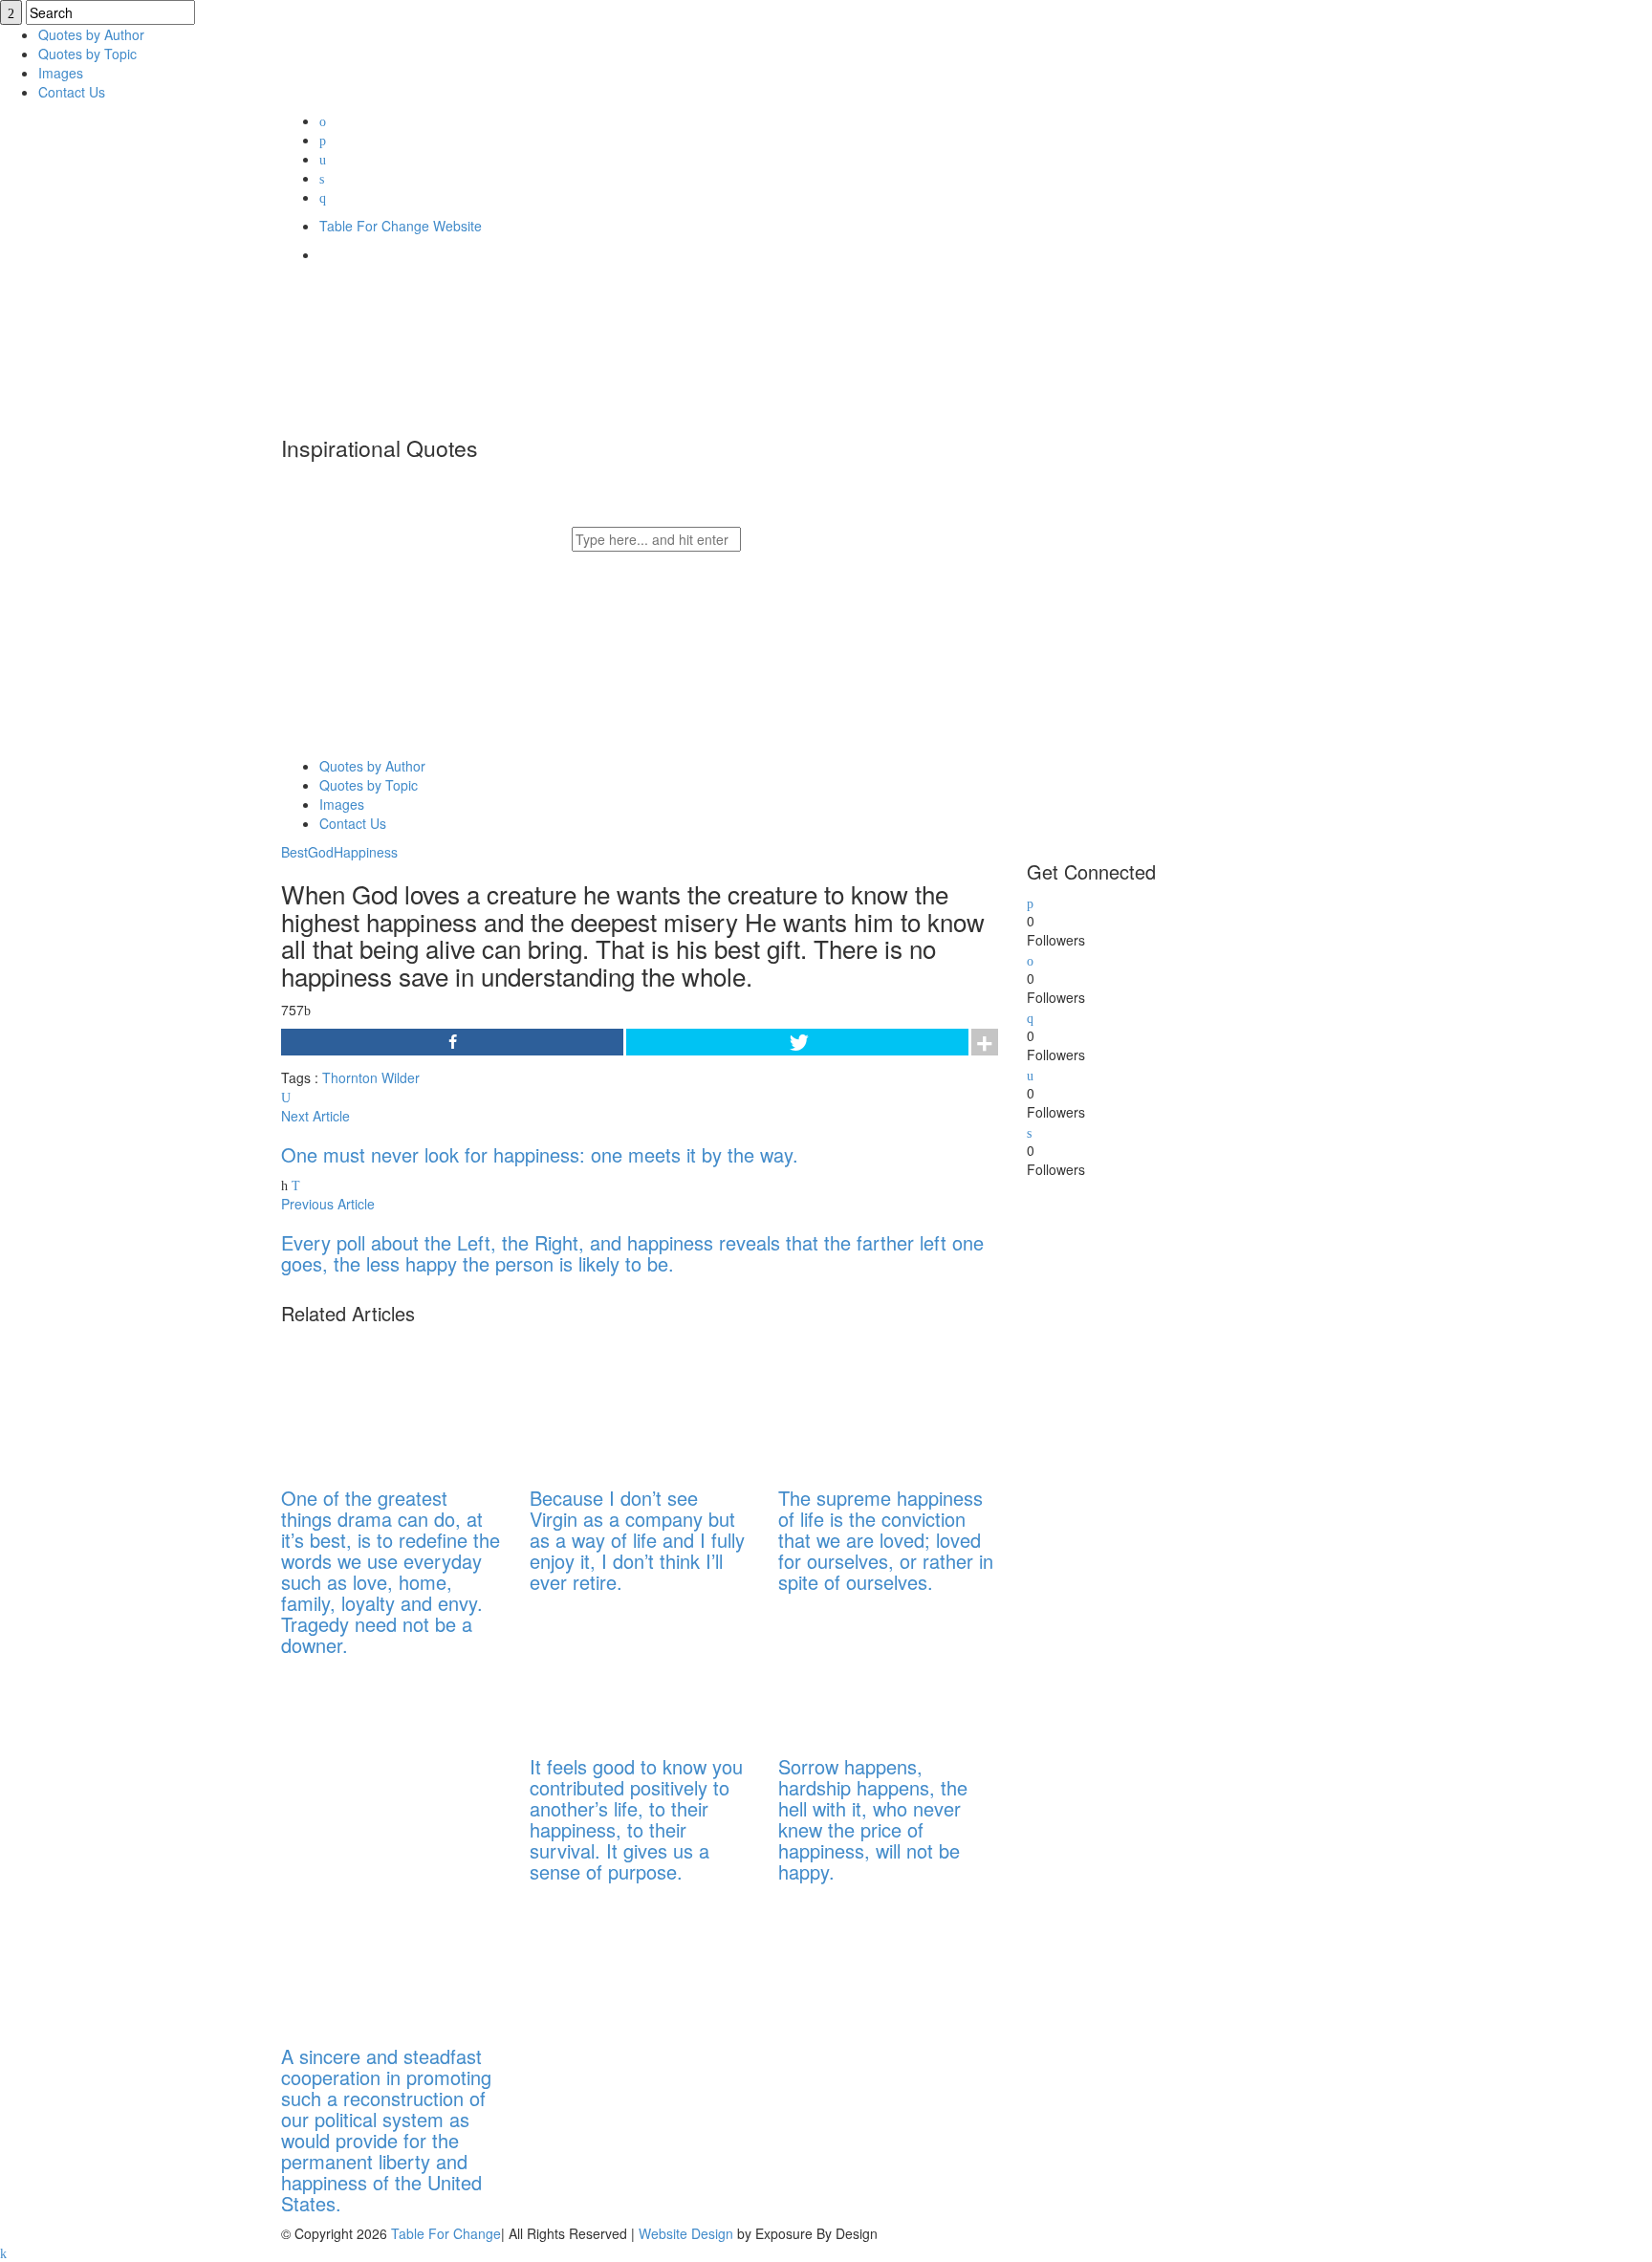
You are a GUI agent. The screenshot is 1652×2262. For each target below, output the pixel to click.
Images (61, 73)
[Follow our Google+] (1030, 1016)
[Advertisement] (1170, 1466)
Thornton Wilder (371, 1077)
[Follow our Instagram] (1030, 1074)
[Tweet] (797, 1042)
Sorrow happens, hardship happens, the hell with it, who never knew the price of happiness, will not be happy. (873, 1819)
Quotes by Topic (87, 54)
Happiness (366, 852)
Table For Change (446, 2233)
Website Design (686, 2233)
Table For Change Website (401, 226)
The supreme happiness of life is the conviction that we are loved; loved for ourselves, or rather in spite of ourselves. (886, 1540)
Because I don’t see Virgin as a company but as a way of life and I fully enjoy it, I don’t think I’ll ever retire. (637, 1540)
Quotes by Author (91, 34)
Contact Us (72, 92)
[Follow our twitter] (1030, 902)
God (321, 852)
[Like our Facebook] (1030, 959)
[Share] (452, 1042)
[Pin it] (1029, 1131)
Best (294, 852)
